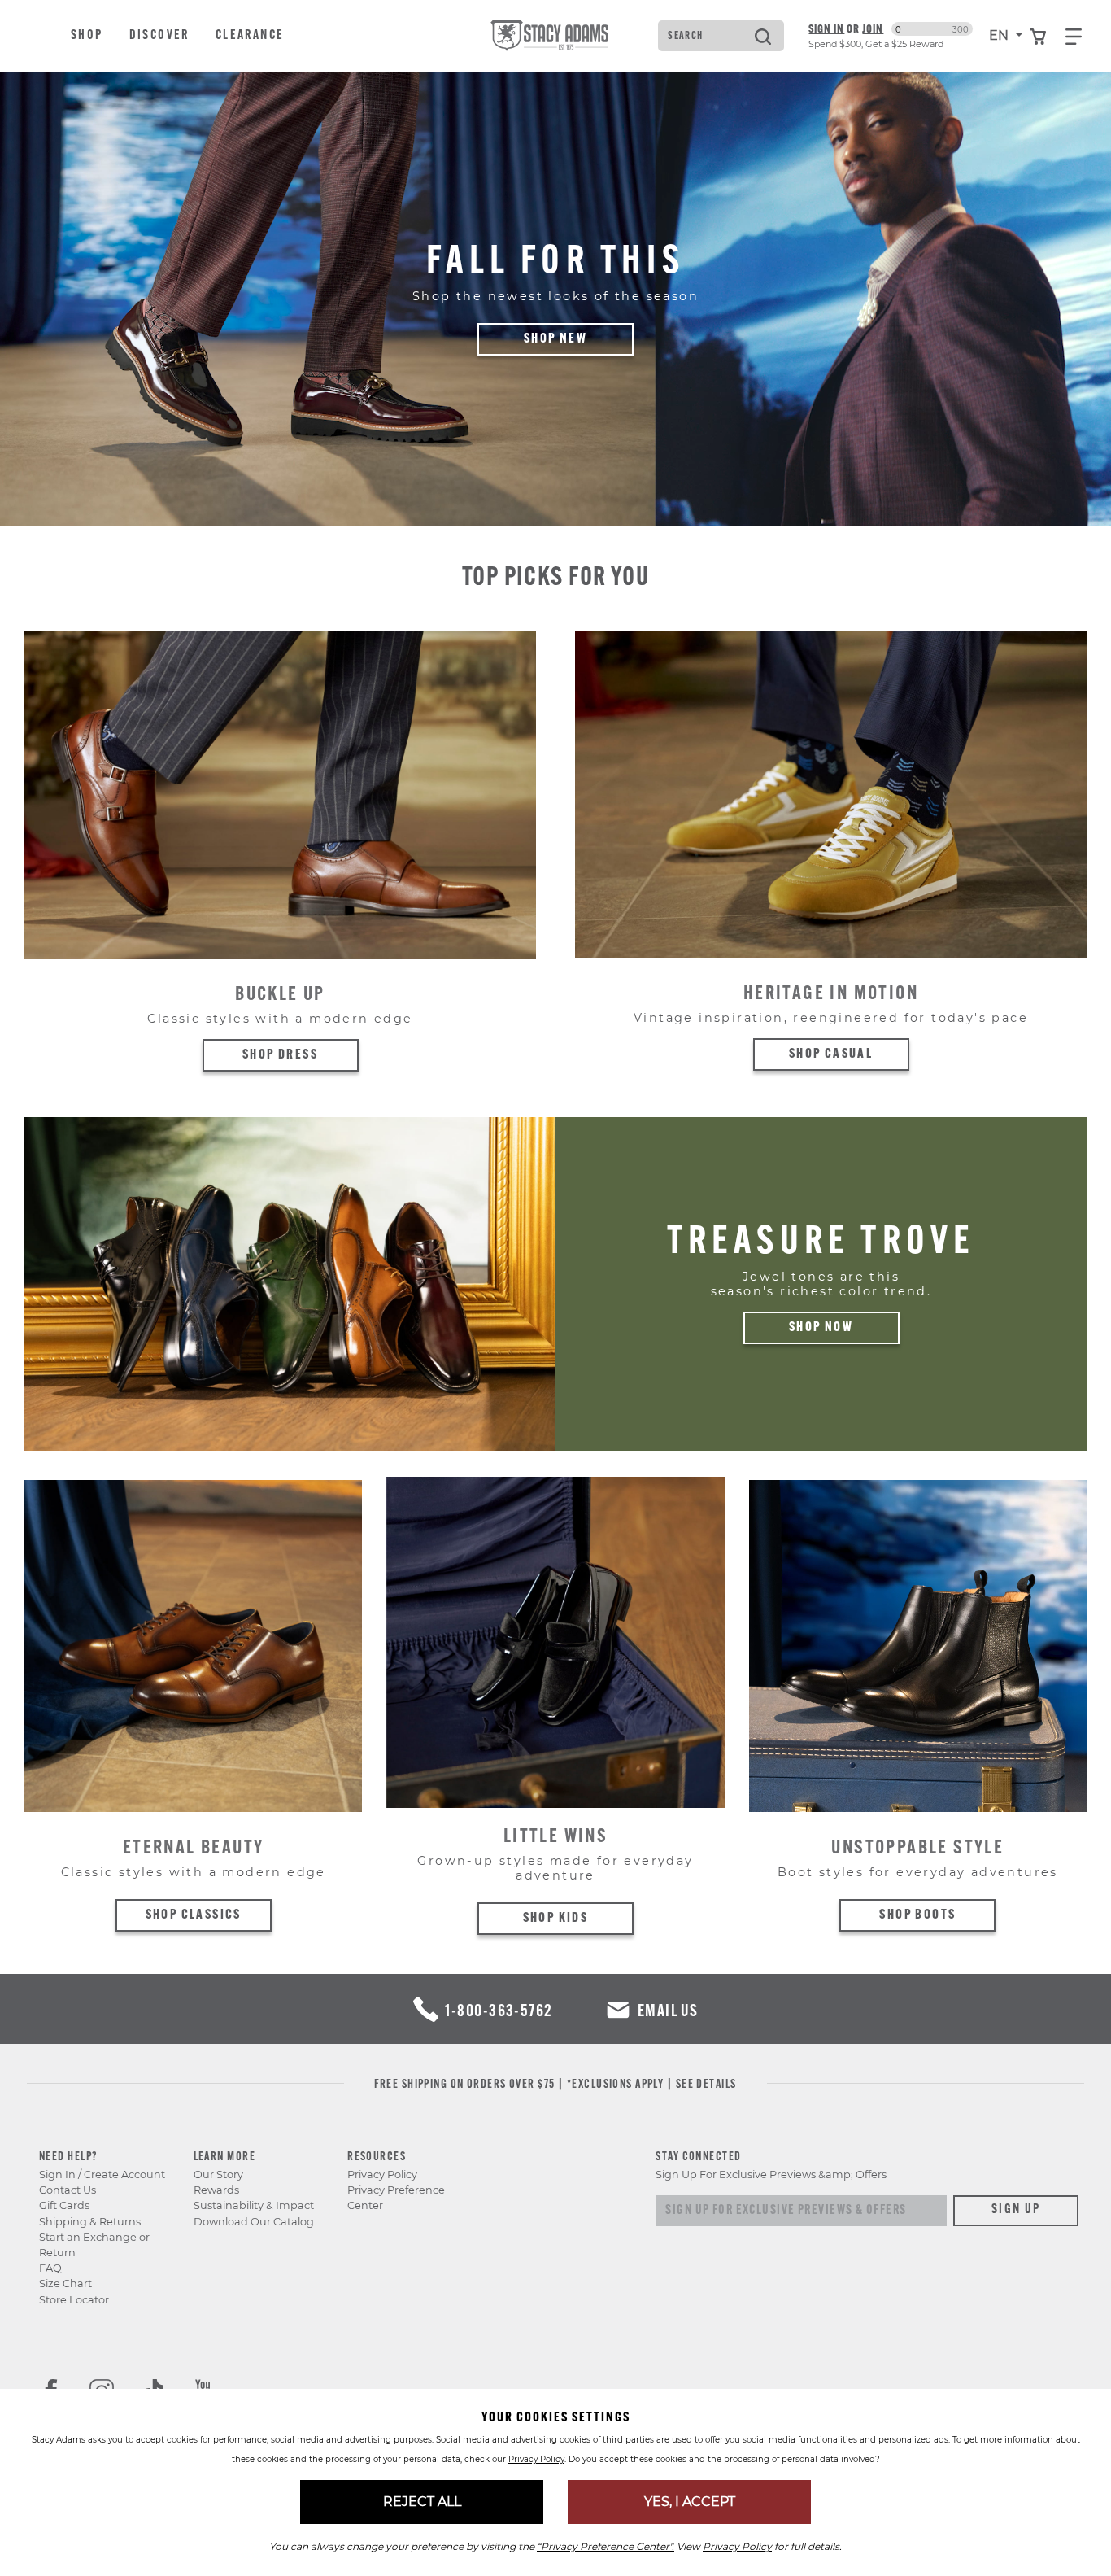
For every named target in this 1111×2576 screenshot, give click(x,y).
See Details (706, 2085)
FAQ (50, 2268)
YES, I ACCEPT (690, 2502)
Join (873, 28)
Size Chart (65, 2283)
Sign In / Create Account (102, 2174)
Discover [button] (159, 36)
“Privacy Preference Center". (606, 2546)
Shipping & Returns (90, 2222)
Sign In (826, 28)
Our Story (218, 2174)
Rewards (216, 2190)
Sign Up (1016, 2210)
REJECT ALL (422, 2502)
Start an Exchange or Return (94, 2245)
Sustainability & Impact (254, 2205)
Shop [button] (87, 36)
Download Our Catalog (254, 2222)
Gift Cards (64, 2205)
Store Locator (74, 2300)
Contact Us (68, 2190)
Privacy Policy (382, 2174)
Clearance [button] (250, 36)
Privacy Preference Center (396, 2198)
